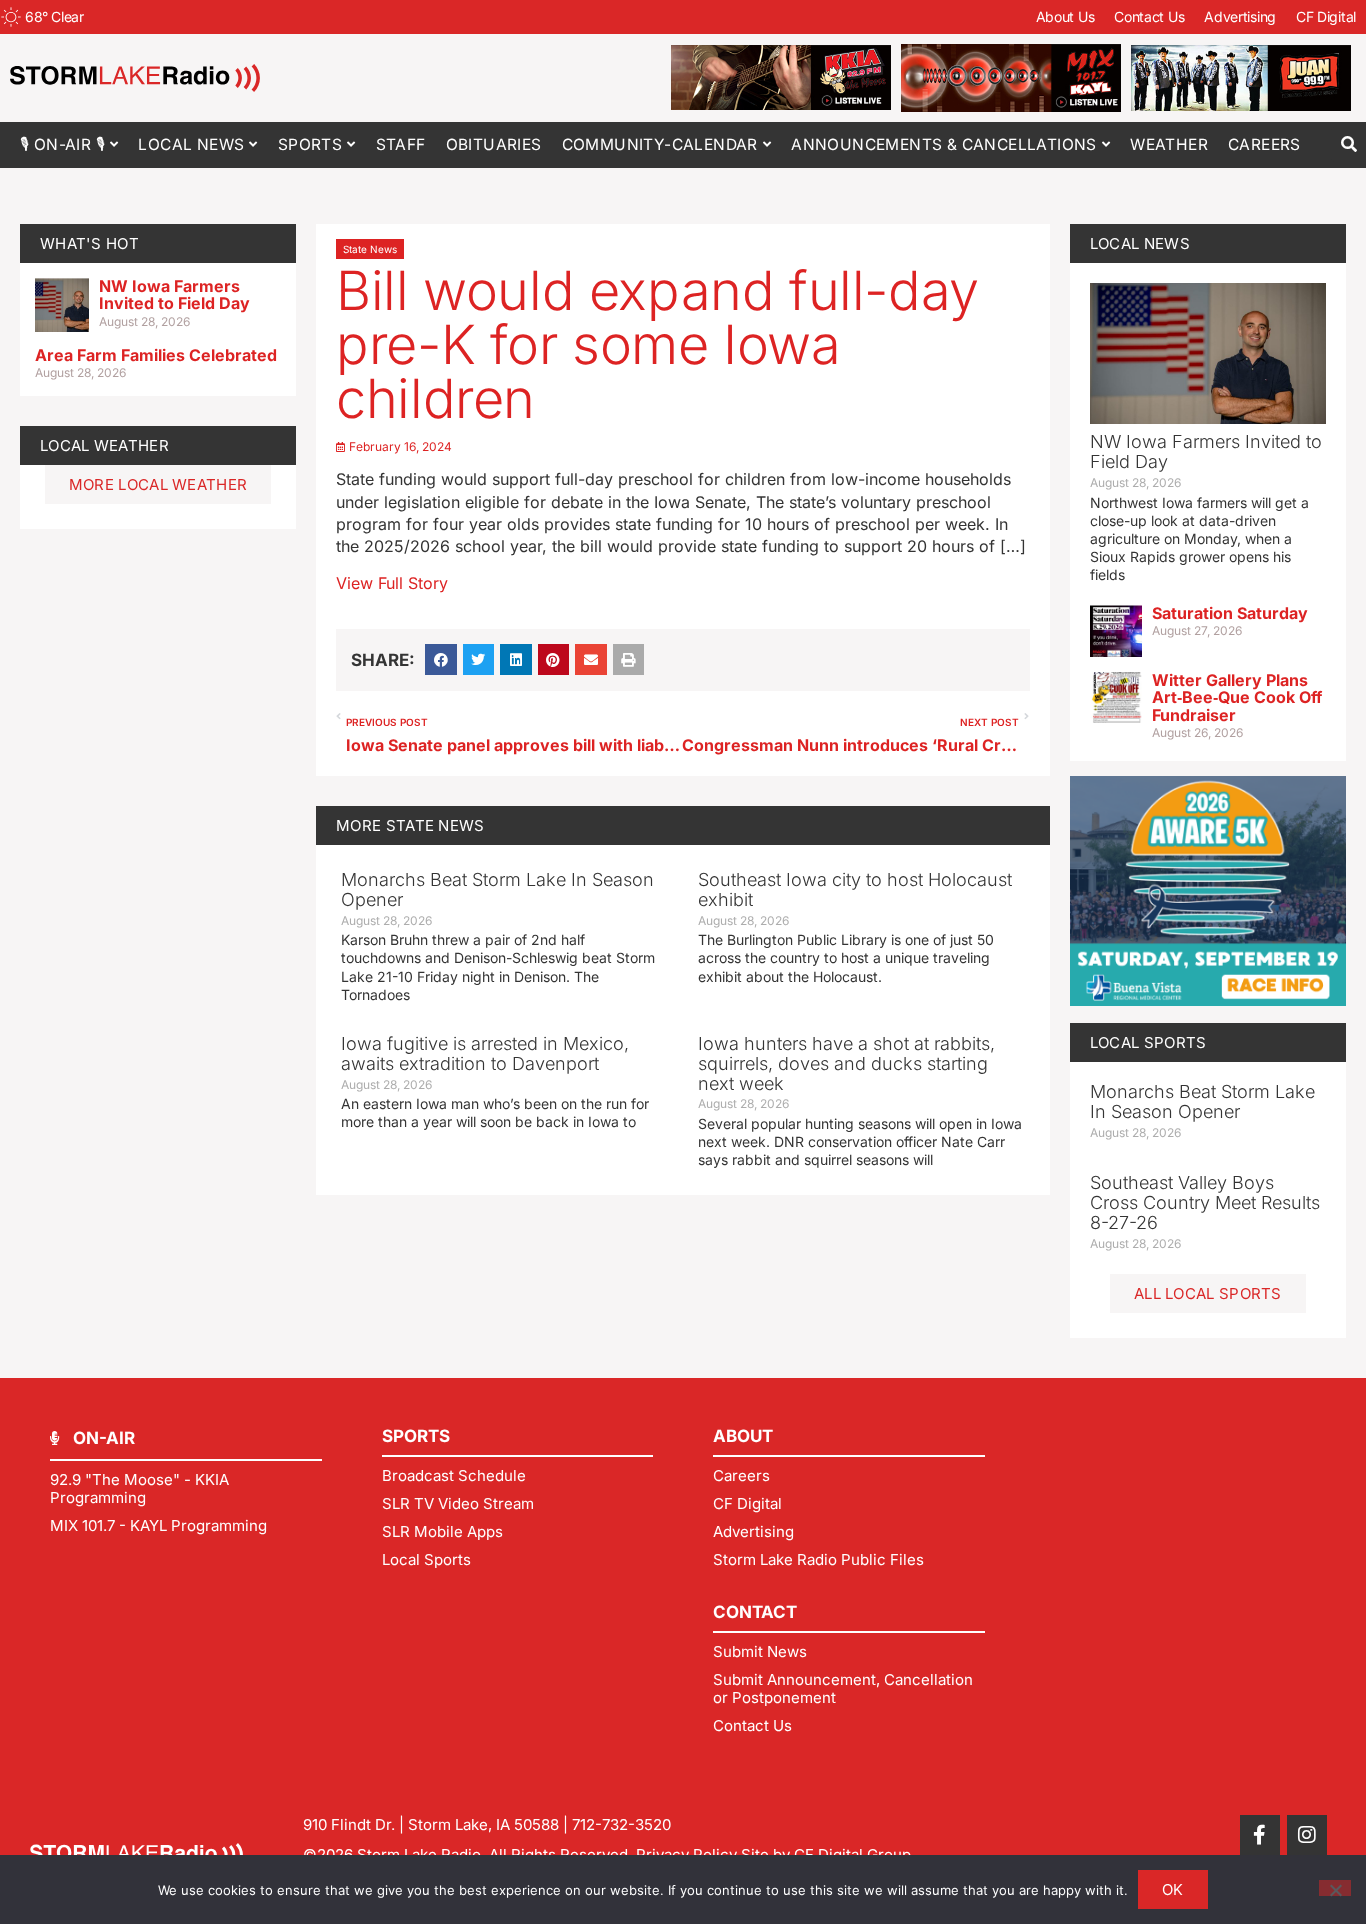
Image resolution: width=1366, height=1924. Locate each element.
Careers (1264, 144)
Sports (310, 144)
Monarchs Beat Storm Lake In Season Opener (497, 889)
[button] (1348, 144)
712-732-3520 (621, 1824)
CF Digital (1326, 16)
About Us (1065, 16)
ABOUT (743, 1436)
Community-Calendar (660, 144)
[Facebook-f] (1260, 1835)
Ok (1173, 1889)
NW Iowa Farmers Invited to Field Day (174, 295)
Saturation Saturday (1230, 613)
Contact (755, 1612)
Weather (1169, 144)
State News (370, 249)
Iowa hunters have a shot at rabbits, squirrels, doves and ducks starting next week (846, 1063)
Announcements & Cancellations (944, 144)
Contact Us (1149, 16)
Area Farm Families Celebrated (156, 355)
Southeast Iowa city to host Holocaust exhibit (855, 889)
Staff (401, 144)
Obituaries (494, 144)
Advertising (1240, 16)
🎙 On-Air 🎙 (62, 144)
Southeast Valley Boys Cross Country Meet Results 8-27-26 (1205, 1202)
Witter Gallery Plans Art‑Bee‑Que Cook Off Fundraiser (1237, 697)
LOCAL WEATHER (104, 445)
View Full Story (392, 583)
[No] (1335, 1888)
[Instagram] (1307, 1835)
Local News (191, 144)
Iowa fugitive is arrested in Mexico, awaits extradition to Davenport (485, 1053)
